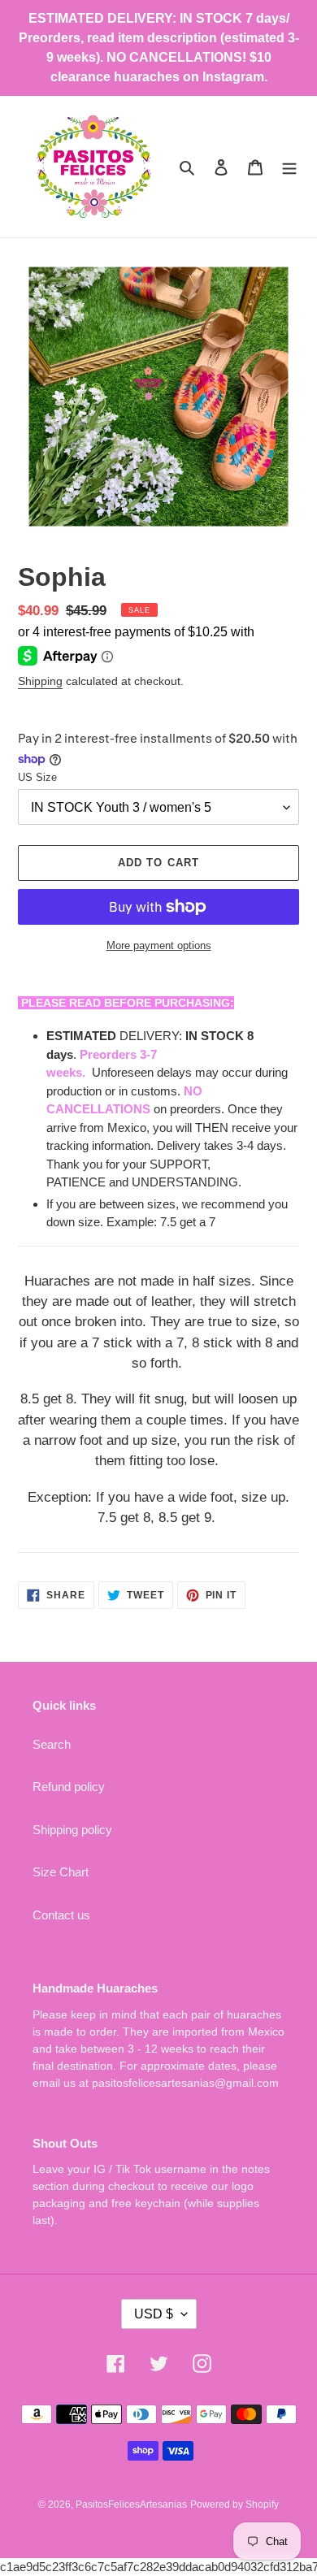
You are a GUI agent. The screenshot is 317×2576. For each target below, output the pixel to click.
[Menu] (289, 167)
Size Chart (61, 1872)
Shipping (40, 681)
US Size (37, 777)
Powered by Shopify (234, 2504)
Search (52, 1744)
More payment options (159, 945)
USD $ (154, 2314)
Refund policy (69, 1787)
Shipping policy (72, 1830)
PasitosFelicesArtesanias (131, 2504)
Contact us (61, 1915)
